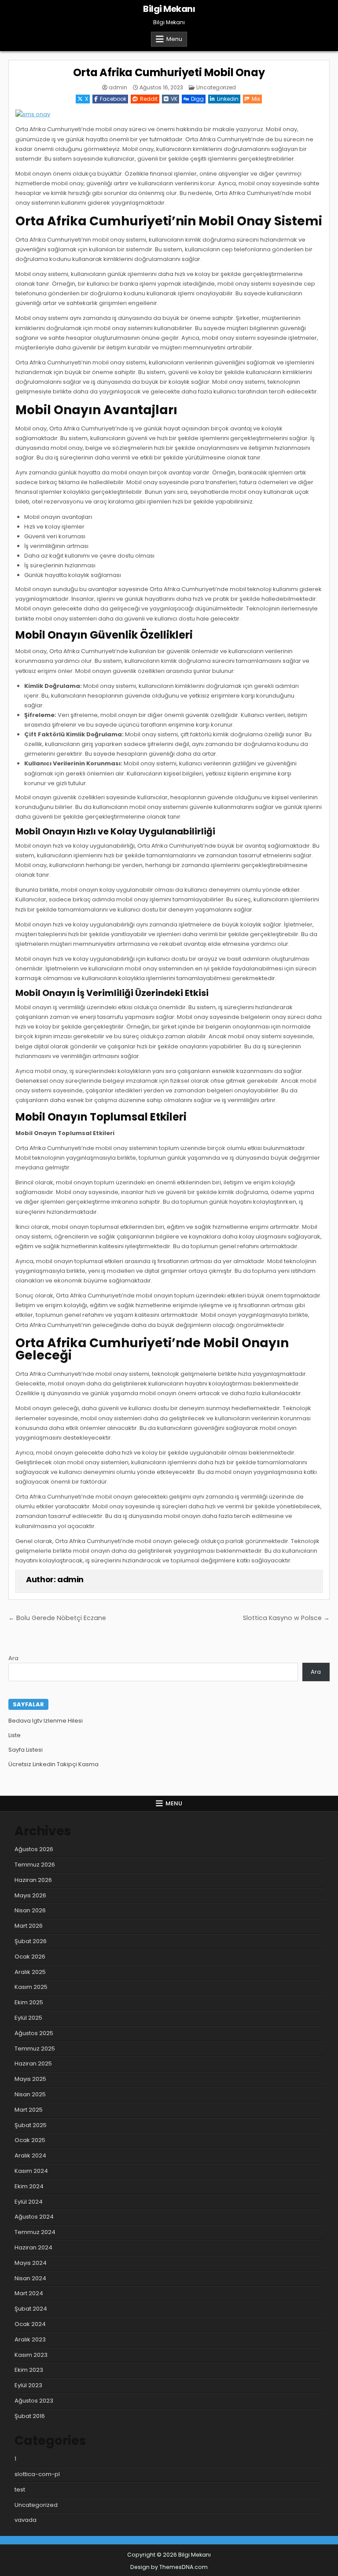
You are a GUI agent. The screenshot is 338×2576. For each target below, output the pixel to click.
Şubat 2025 (31, 2125)
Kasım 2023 (31, 2355)
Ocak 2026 (30, 1957)
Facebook (113, 99)
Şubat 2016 (30, 2416)
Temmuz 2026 (35, 1865)
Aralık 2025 (30, 1972)
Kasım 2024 (31, 2171)
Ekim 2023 (29, 2370)
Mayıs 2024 (31, 2263)
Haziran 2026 (33, 1880)
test (20, 2490)
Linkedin (228, 99)
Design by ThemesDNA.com (169, 2567)
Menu (174, 39)
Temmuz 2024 (35, 2232)
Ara (13, 1658)
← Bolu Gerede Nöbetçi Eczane (57, 1618)
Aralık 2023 (30, 2339)
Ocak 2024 (30, 2324)
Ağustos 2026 (34, 1849)
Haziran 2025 (33, 2063)
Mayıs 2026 (30, 1895)
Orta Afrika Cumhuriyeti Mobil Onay (169, 72)
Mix (256, 99)
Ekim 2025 (29, 2002)
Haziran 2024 (33, 2247)
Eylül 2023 (28, 2385)
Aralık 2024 (30, 2155)
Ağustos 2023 (34, 2401)
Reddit (149, 99)
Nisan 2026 (30, 1910)
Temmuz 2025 (35, 2049)
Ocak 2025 (30, 2140)
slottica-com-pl (37, 2474)
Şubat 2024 (31, 2309)
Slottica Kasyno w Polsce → (286, 1618)
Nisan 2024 (30, 2278)
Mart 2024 (29, 2293)
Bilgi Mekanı (169, 9)
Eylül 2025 (28, 2018)
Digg (197, 99)
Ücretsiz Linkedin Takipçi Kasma (53, 1764)
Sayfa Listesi (26, 1750)
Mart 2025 (29, 2110)
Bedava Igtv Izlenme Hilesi (46, 1721)
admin (118, 88)
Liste (15, 1735)
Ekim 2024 (29, 2186)
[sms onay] (33, 114)
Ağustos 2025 (34, 2033)
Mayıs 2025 (30, 2079)
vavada (26, 2520)
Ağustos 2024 (34, 2217)
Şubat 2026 (31, 1941)
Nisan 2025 (30, 2094)
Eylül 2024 (29, 2202)
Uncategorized (216, 87)
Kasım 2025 (31, 1987)
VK (174, 99)
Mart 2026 (29, 1926)
